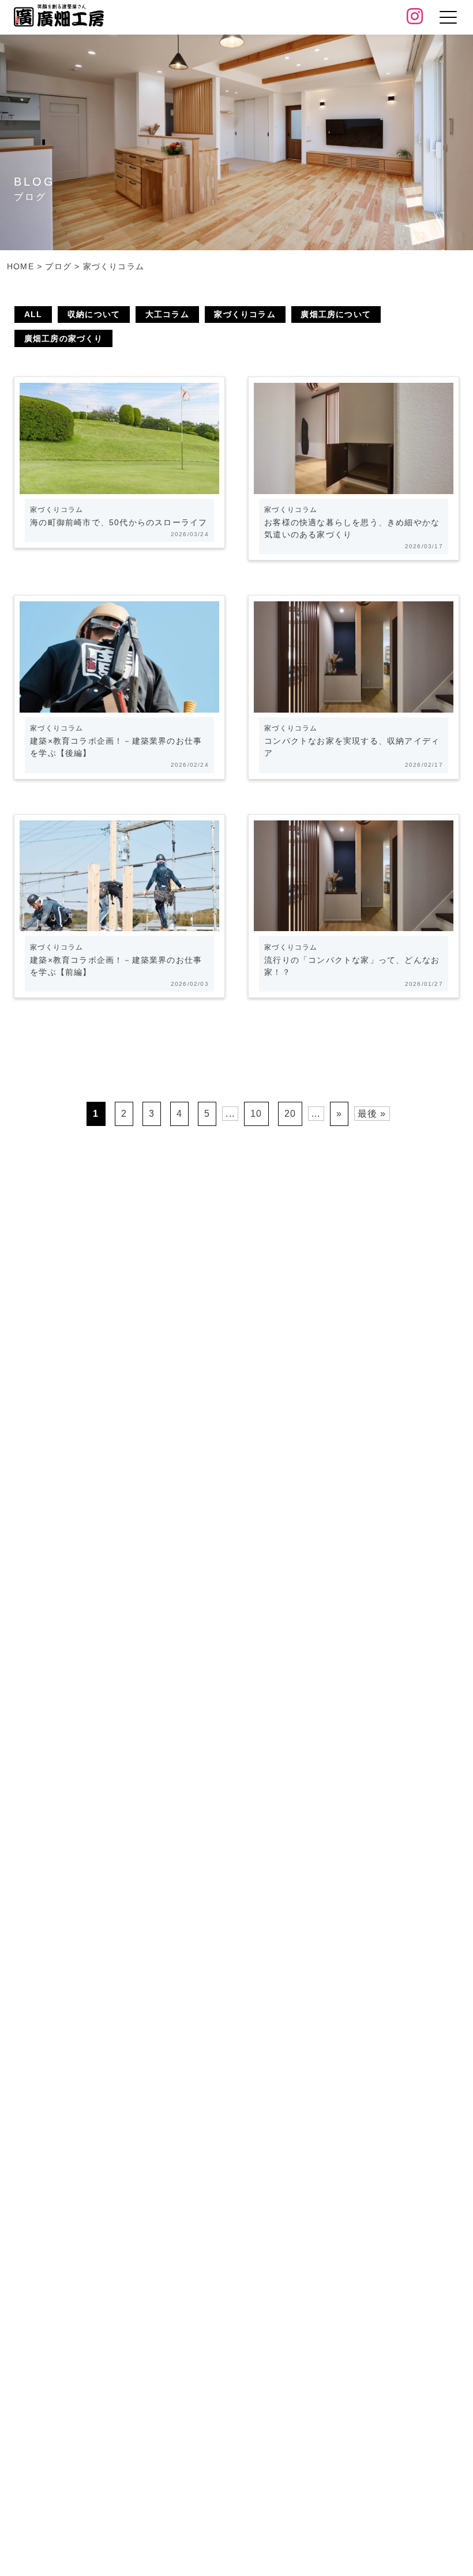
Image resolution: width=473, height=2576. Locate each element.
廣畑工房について (336, 314)
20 (290, 1114)
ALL (33, 314)
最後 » (372, 1114)
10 (256, 1114)
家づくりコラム (245, 314)
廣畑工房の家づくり (64, 338)
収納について (94, 314)
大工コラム (167, 314)
